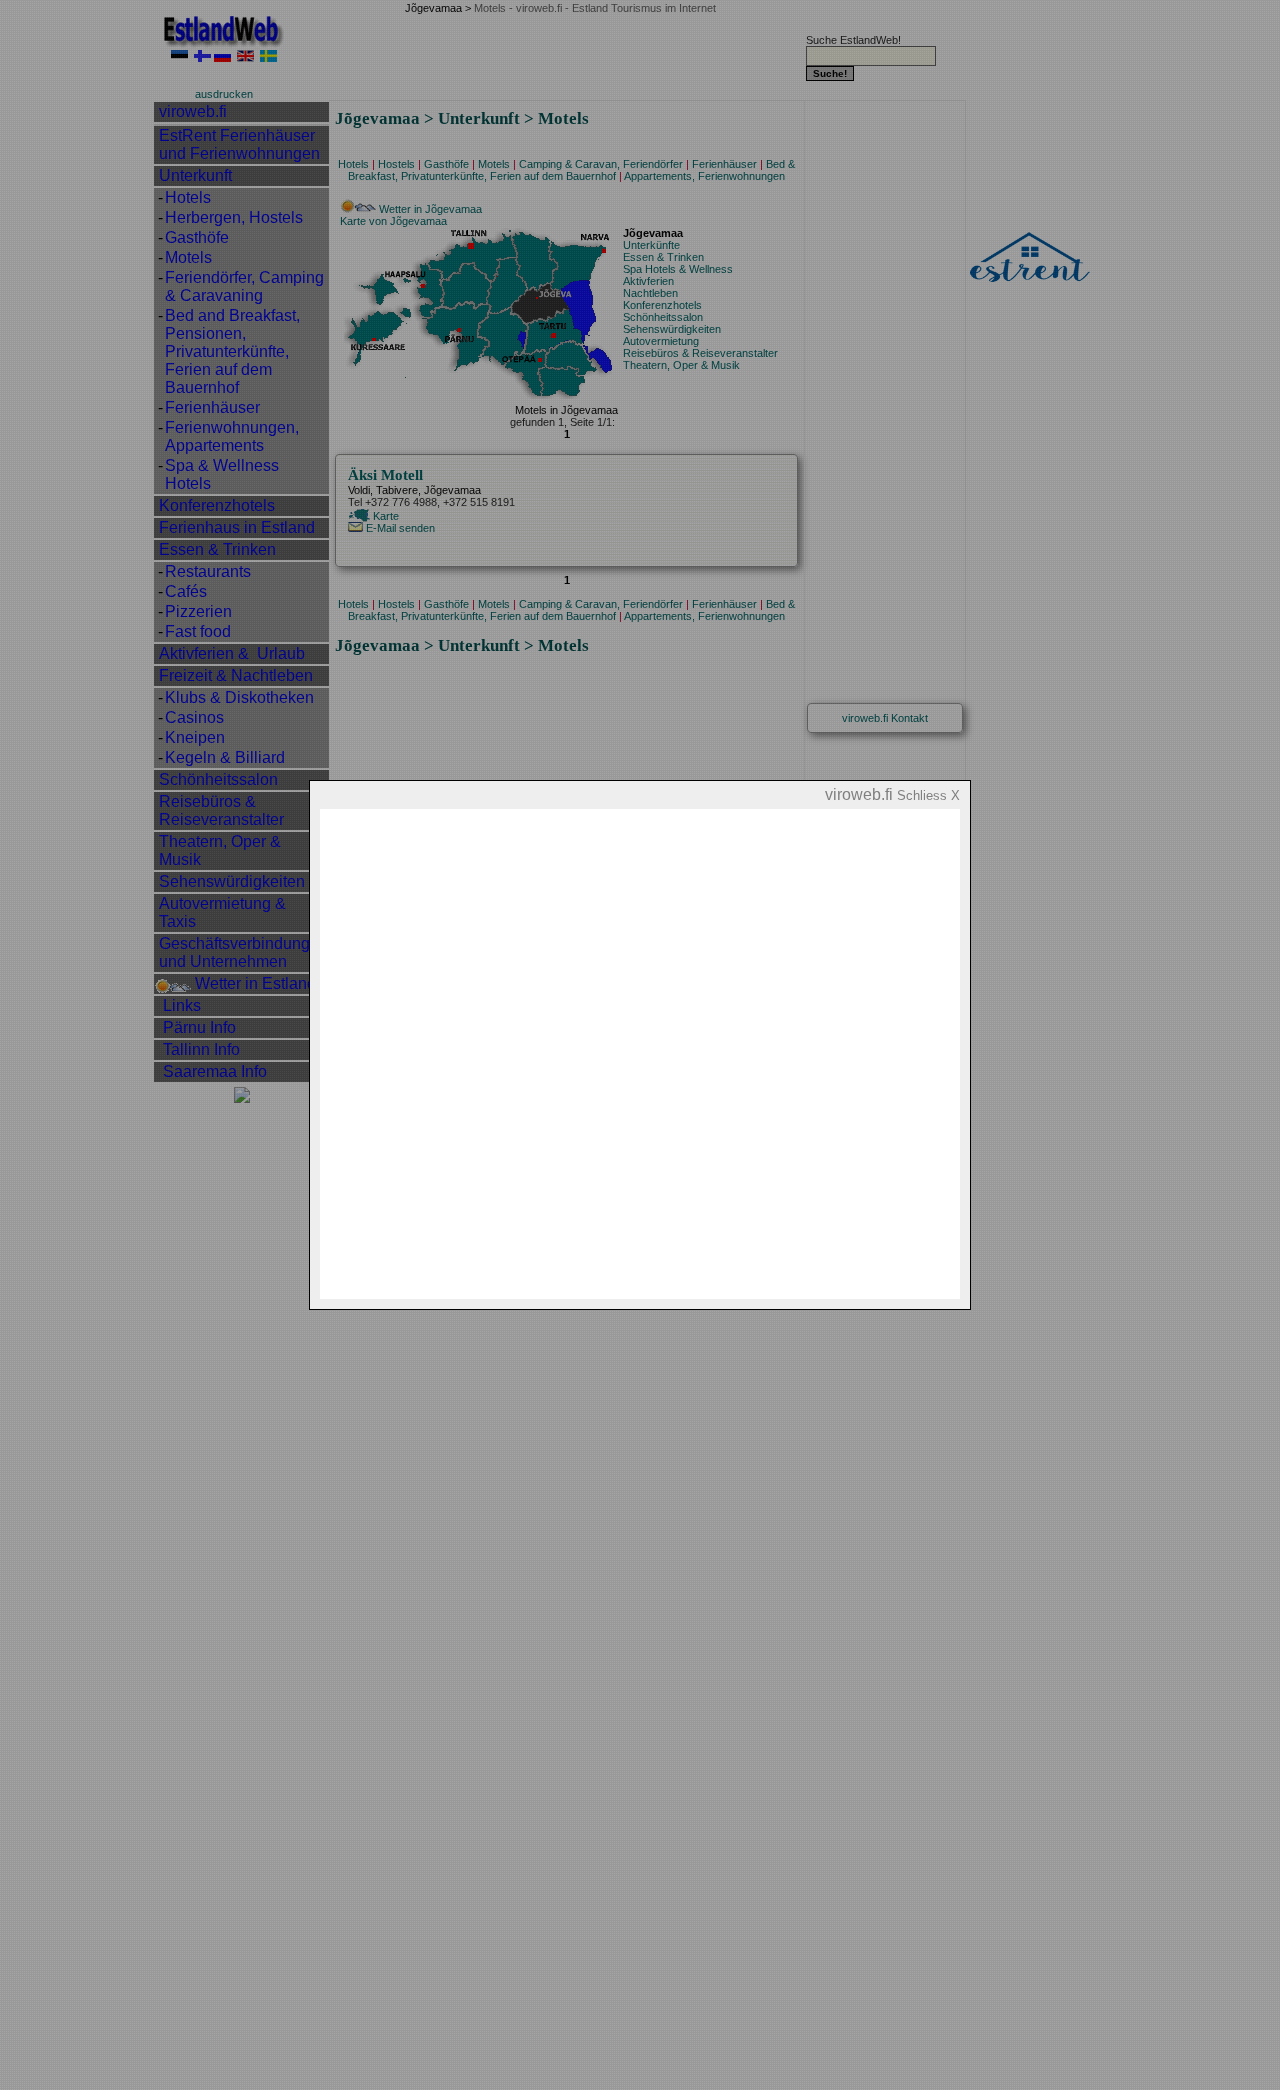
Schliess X (928, 795)
